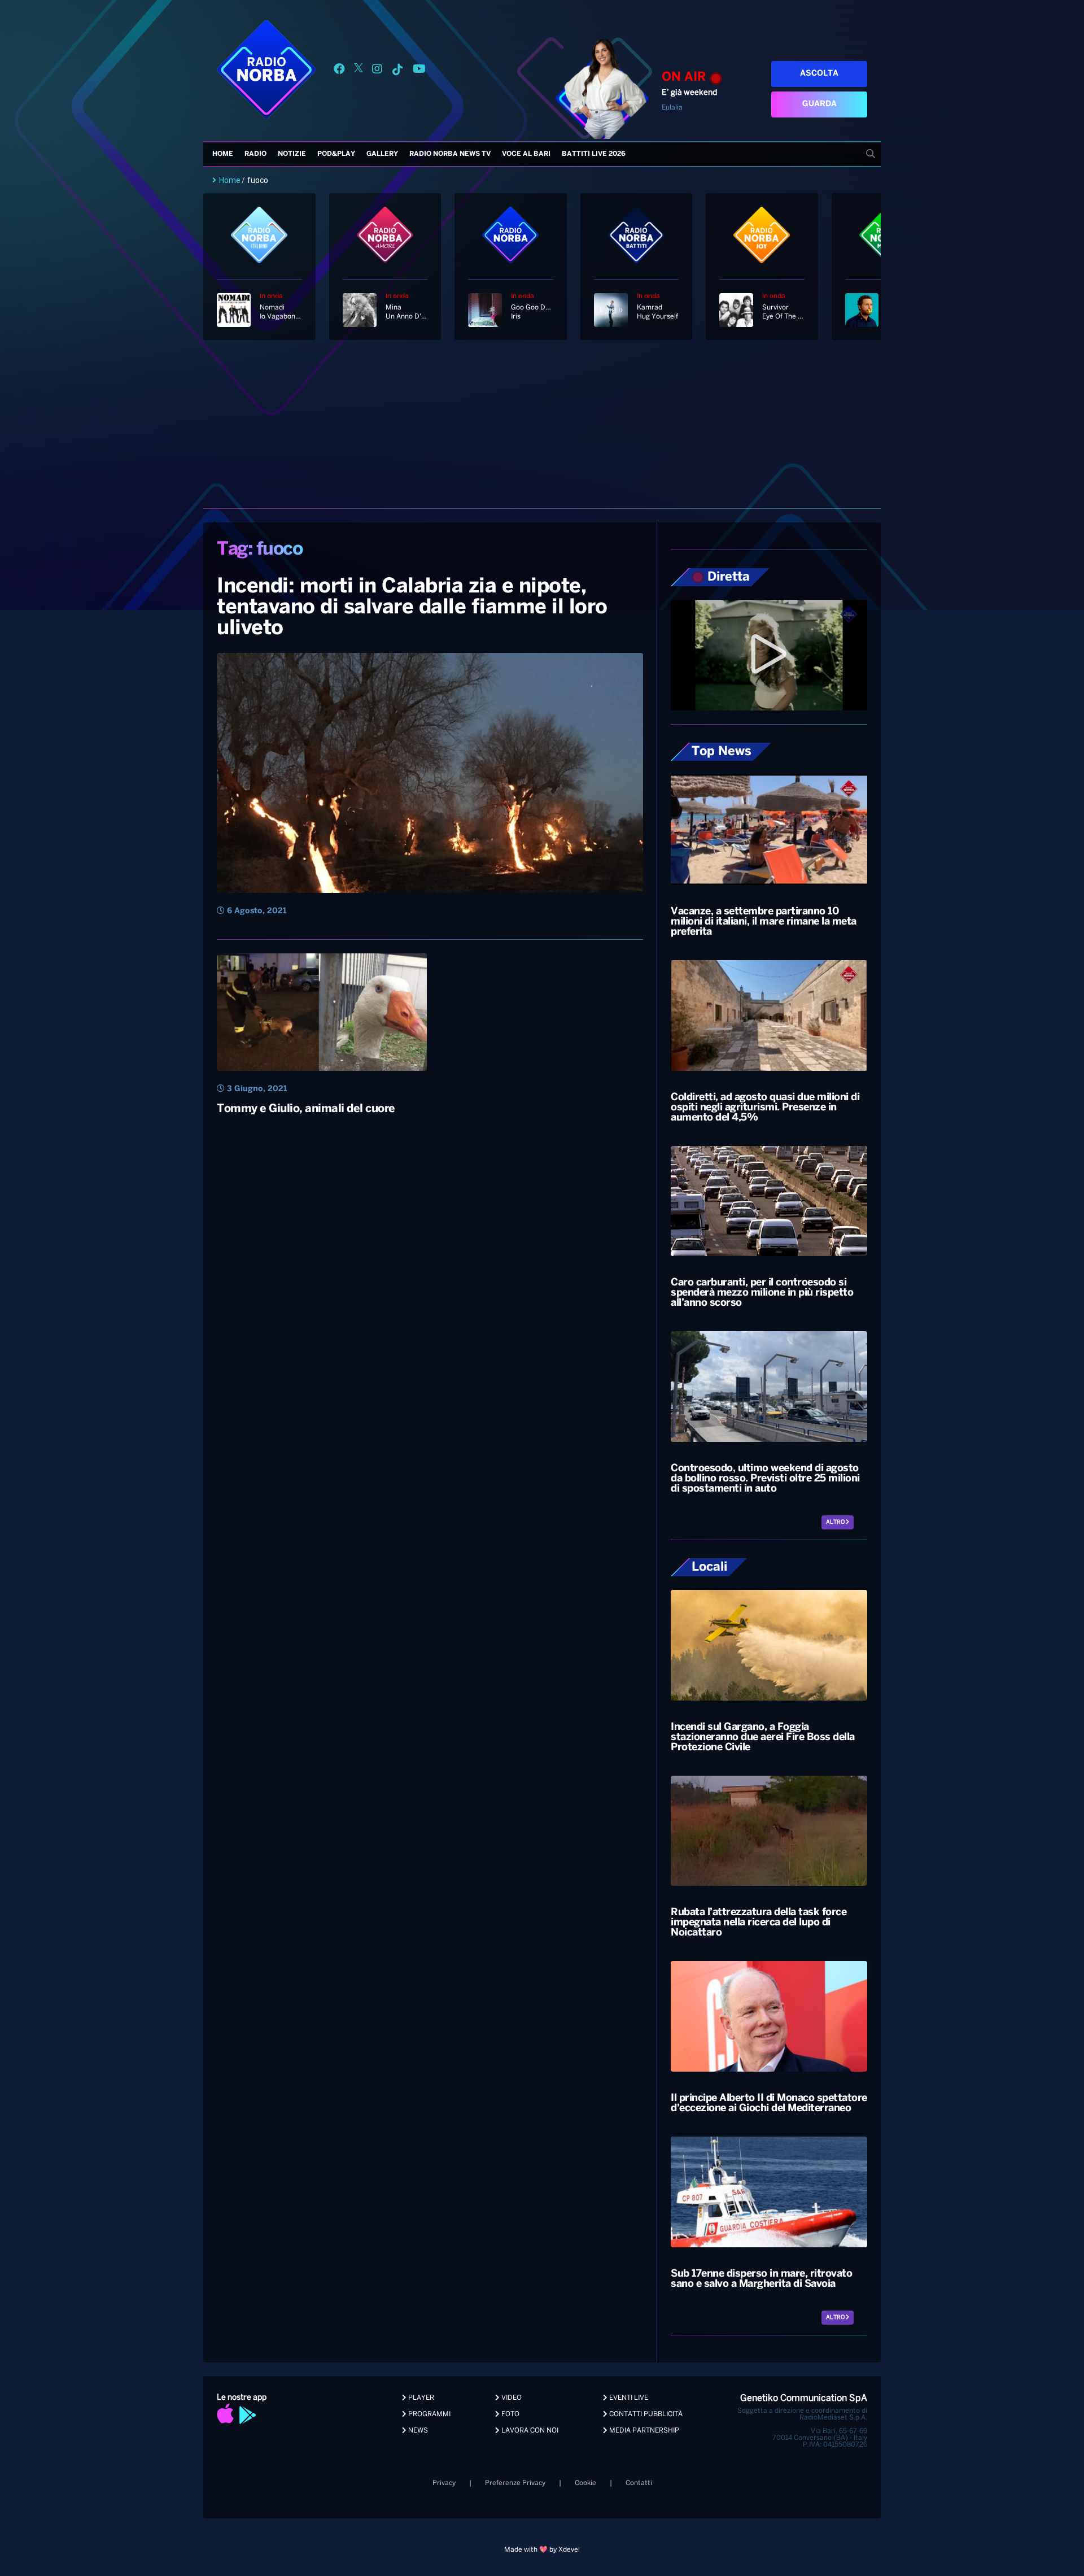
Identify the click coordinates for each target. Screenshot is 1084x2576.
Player (420, 2398)
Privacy (444, 2483)
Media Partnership (643, 2431)
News (417, 2431)
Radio (255, 154)
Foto (510, 2414)
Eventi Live (628, 2398)
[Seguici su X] (359, 71)
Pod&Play (336, 154)
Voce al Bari (526, 154)
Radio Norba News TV (450, 154)
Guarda (819, 104)
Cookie (585, 2483)
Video (511, 2398)
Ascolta (819, 74)
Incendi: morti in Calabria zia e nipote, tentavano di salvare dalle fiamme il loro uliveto (412, 608)
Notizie (292, 154)
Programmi (429, 2414)
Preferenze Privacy (515, 2483)
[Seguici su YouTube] (419, 71)
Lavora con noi (529, 2431)
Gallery (382, 154)
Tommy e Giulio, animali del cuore (306, 1109)
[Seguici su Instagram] (377, 71)
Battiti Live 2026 (594, 154)
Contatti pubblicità (645, 2414)
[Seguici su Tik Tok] (397, 71)
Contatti (639, 2483)
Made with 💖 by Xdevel (542, 2550)
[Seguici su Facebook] (339, 71)
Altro (836, 1522)
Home (223, 154)
